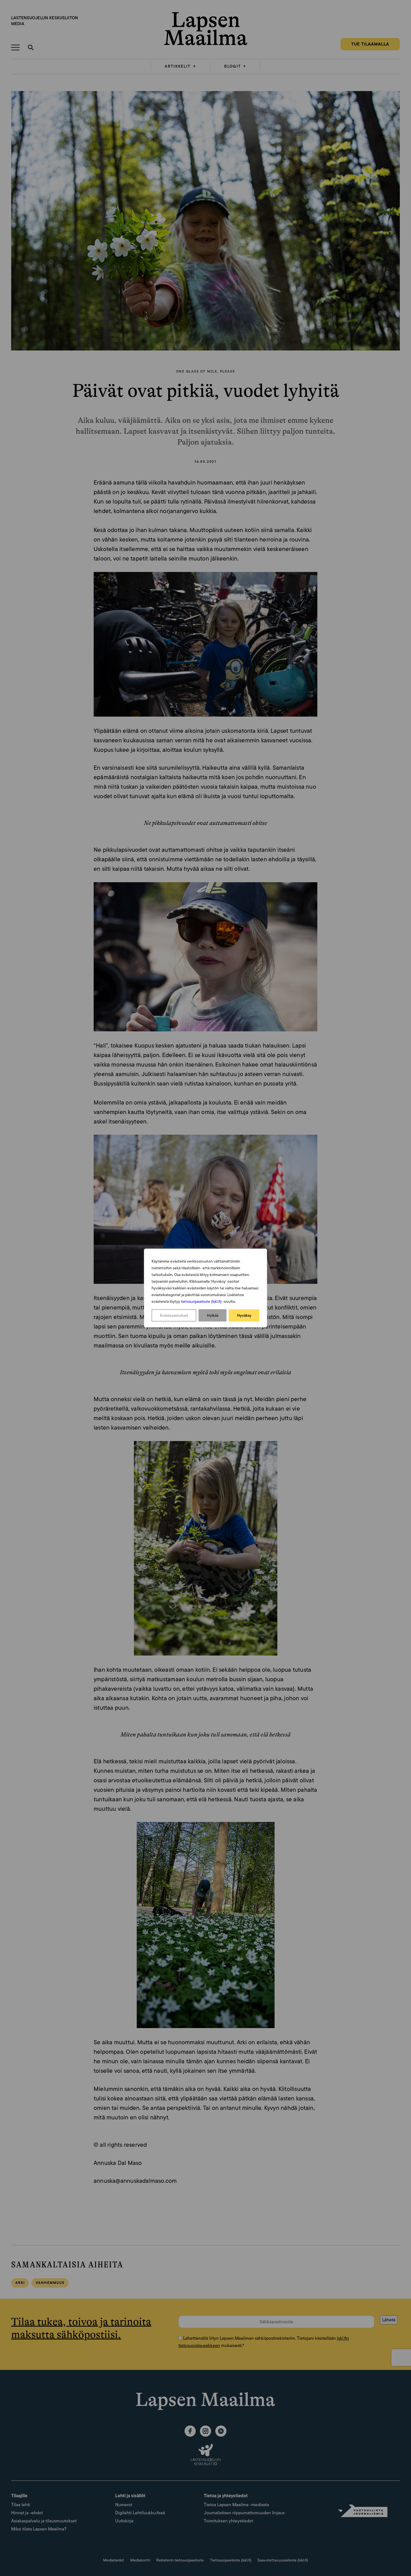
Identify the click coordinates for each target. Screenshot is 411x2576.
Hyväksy (244, 1315)
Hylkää (213, 1315)
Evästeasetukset (174, 1315)
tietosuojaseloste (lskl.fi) (201, 1301)
